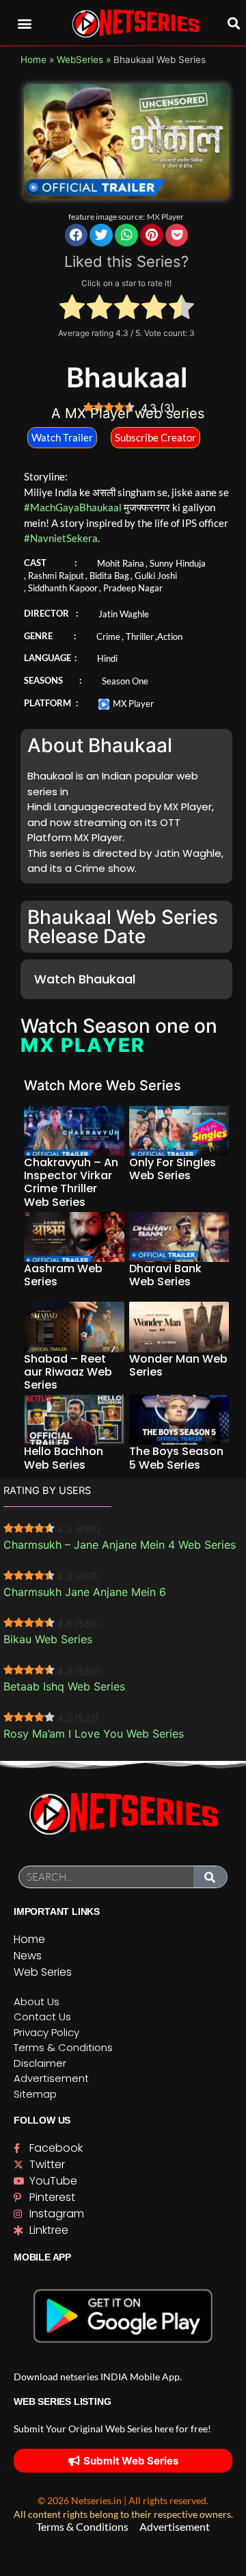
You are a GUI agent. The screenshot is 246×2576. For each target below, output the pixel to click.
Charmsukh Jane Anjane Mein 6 (85, 1592)
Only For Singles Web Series (173, 1169)
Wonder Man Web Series (178, 1365)
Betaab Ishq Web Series (64, 1686)
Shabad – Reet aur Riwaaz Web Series (68, 1372)
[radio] (72, 309)
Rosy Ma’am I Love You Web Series (94, 1734)
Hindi (107, 658)
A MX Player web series (128, 413)
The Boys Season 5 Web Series (176, 1458)
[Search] (210, 1877)
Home (33, 60)
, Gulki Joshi (154, 576)
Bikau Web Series (48, 1639)
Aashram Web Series (63, 1275)
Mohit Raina (121, 563)
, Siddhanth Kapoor (61, 588)
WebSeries (80, 60)
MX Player (165, 217)
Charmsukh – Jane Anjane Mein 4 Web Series (120, 1545)
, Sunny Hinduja (176, 563)
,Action (169, 636)
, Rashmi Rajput (54, 576)
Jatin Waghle (124, 614)
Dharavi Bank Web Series (165, 1275)
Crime (108, 636)
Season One (125, 681)
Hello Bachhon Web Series (64, 1458)
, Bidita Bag (107, 576)
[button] (25, 23)
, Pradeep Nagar (131, 588)
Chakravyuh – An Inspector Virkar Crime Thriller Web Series (71, 1182)
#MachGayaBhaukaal (73, 507)
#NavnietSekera (61, 538)
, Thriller (138, 636)
